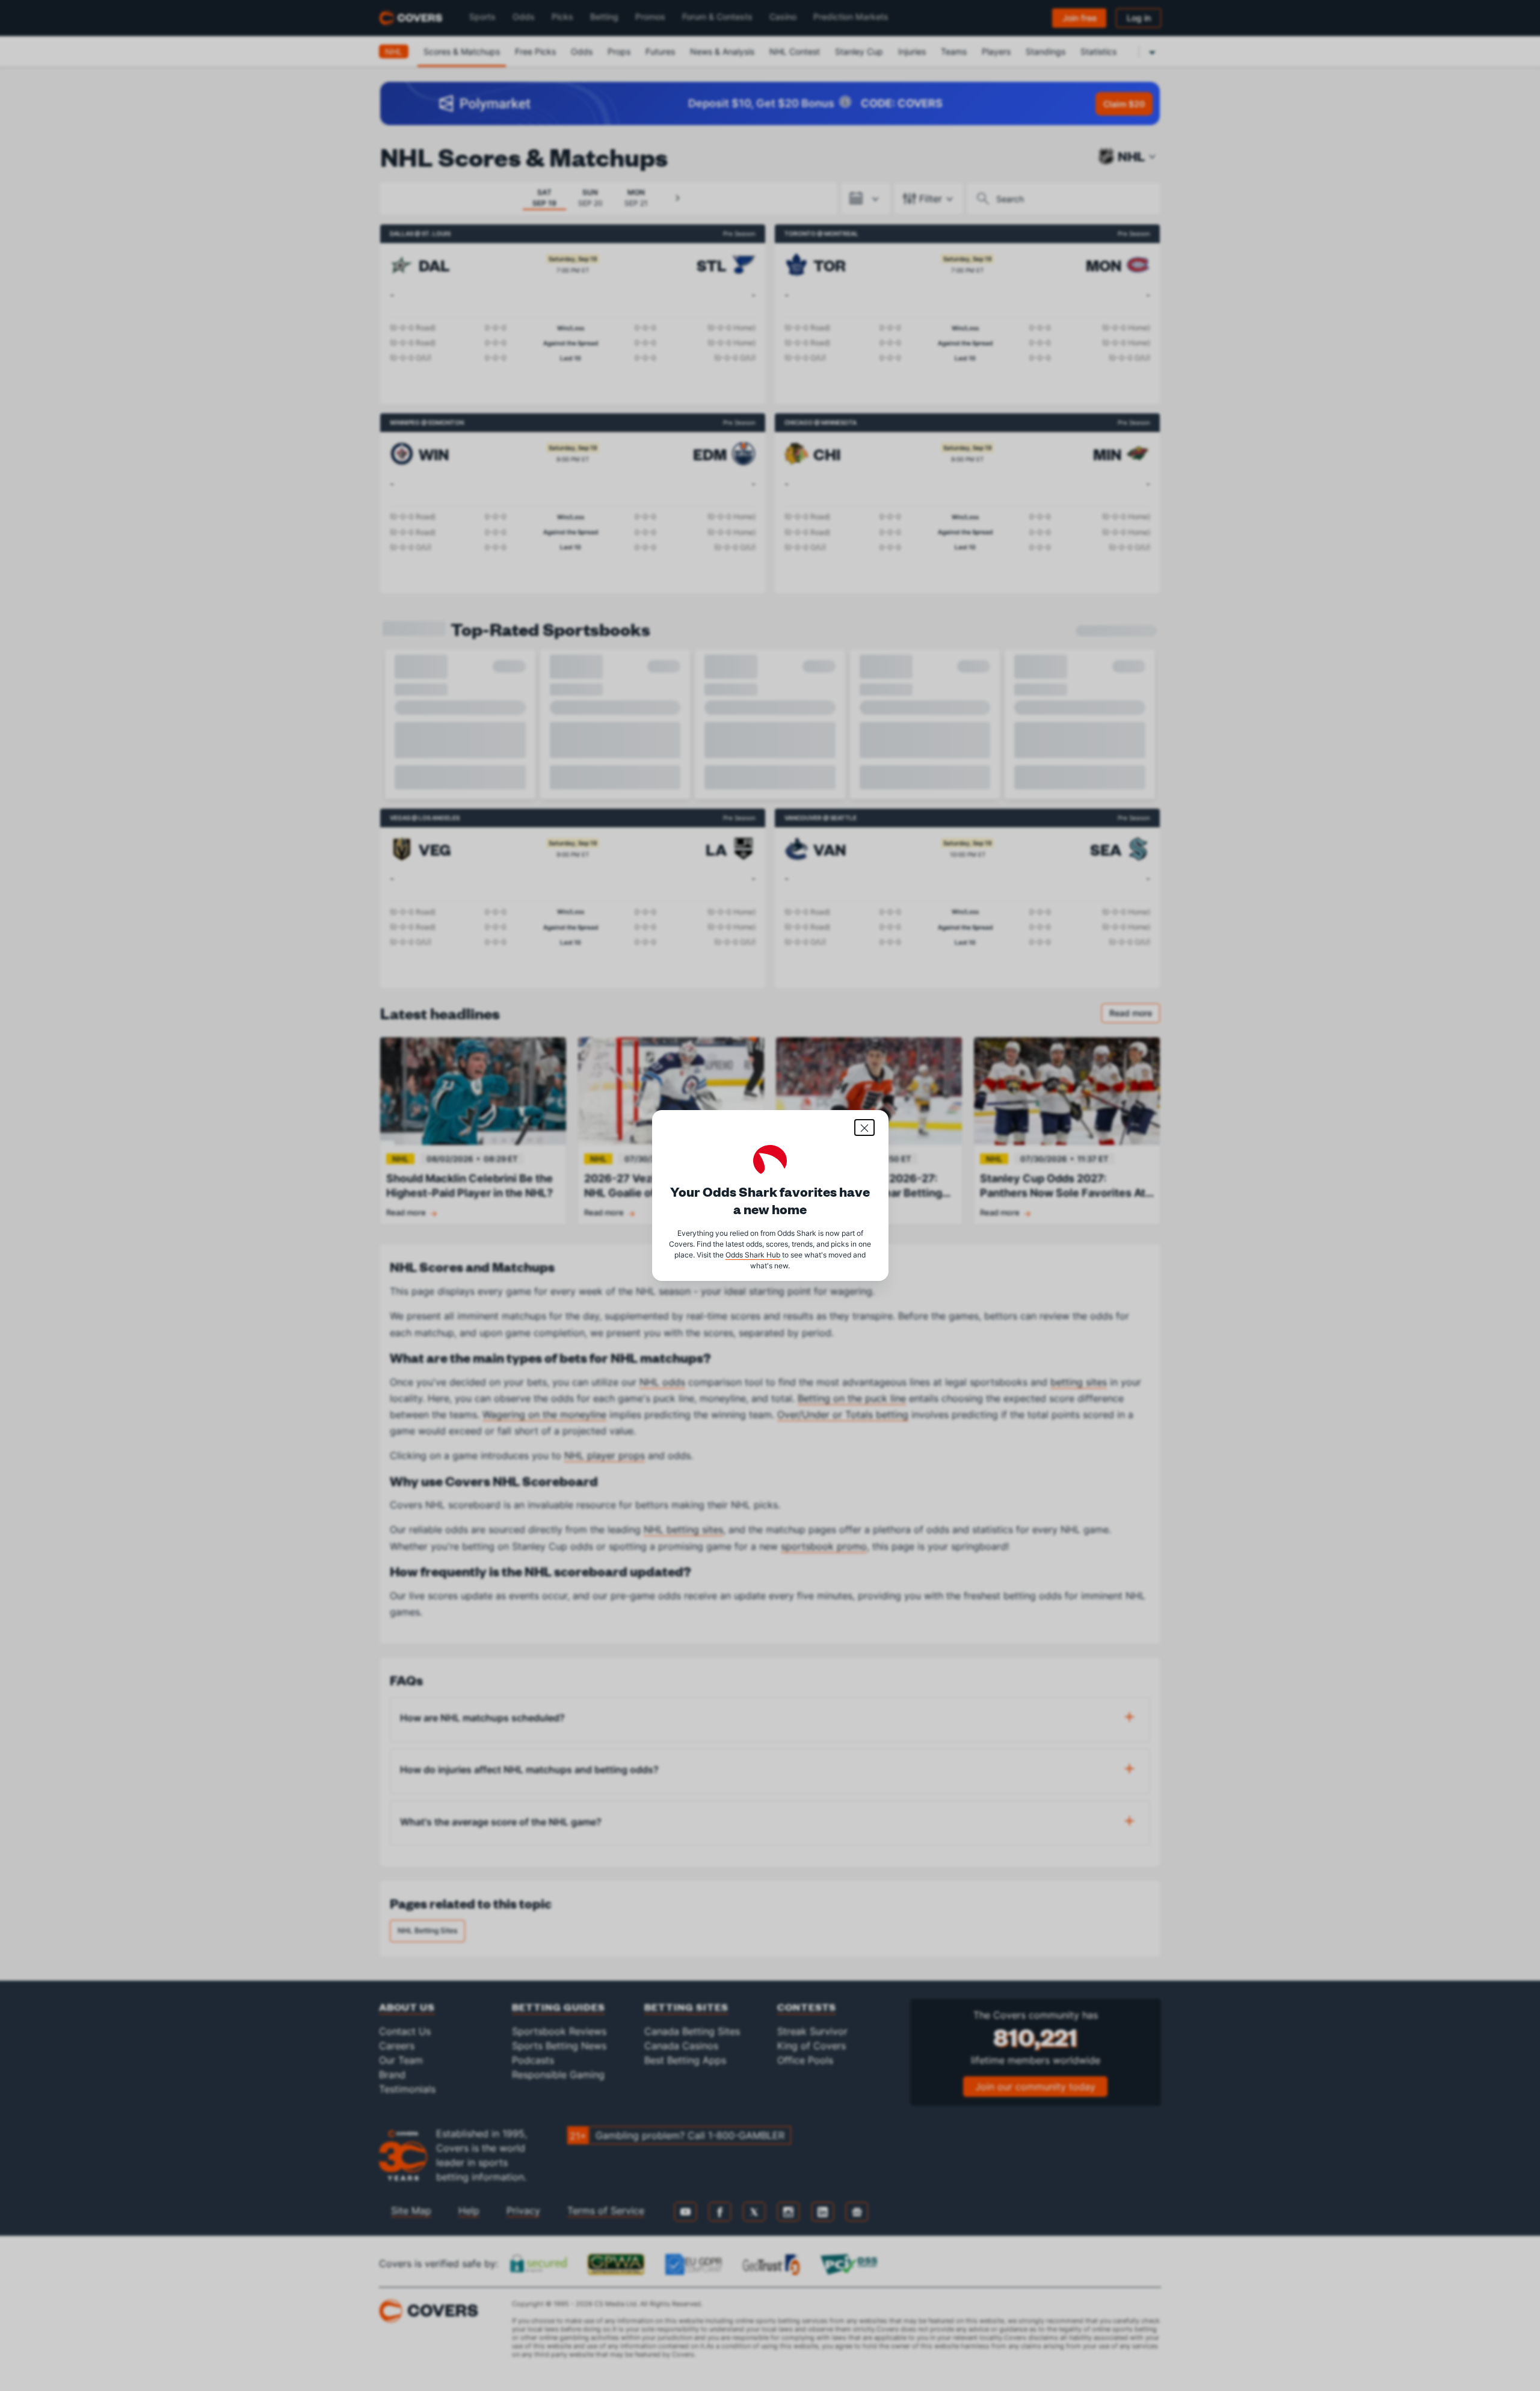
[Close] (864, 1128)
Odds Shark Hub (753, 1255)
